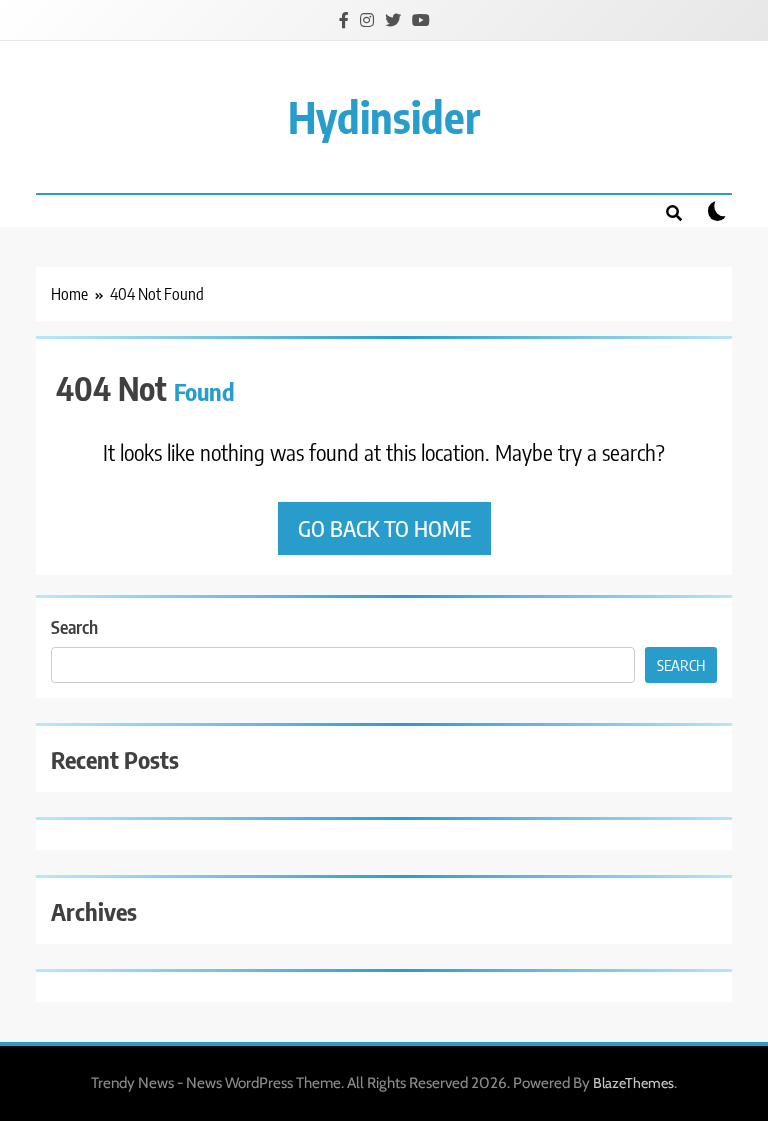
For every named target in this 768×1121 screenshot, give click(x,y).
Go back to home (384, 528)
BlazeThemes (633, 1083)
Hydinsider (384, 116)
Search (74, 626)
